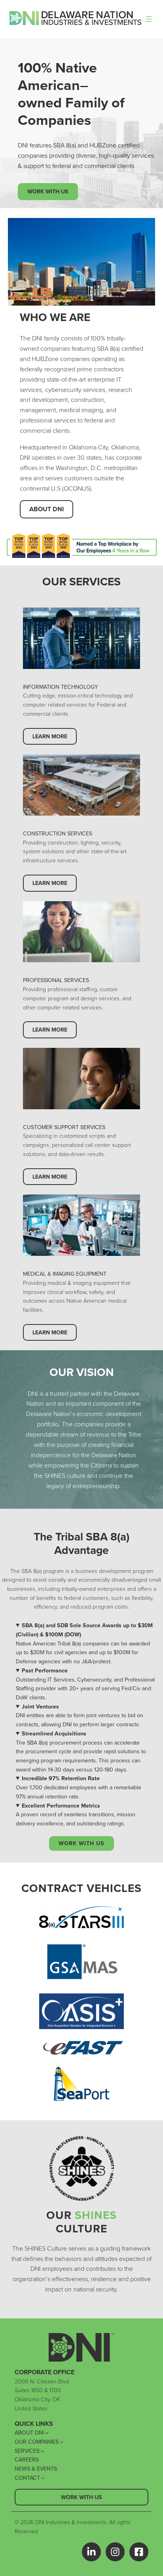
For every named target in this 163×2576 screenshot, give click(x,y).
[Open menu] (149, 19)
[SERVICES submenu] (43, 2451)
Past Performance (45, 1670)
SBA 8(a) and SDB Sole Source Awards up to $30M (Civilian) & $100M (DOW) (84, 1630)
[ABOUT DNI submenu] (47, 2433)
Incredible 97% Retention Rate (61, 1778)
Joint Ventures (40, 1707)
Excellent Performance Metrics (61, 1806)
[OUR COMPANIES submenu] (62, 2442)
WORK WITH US (81, 1843)
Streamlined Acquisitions (54, 1733)
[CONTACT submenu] (43, 2478)
